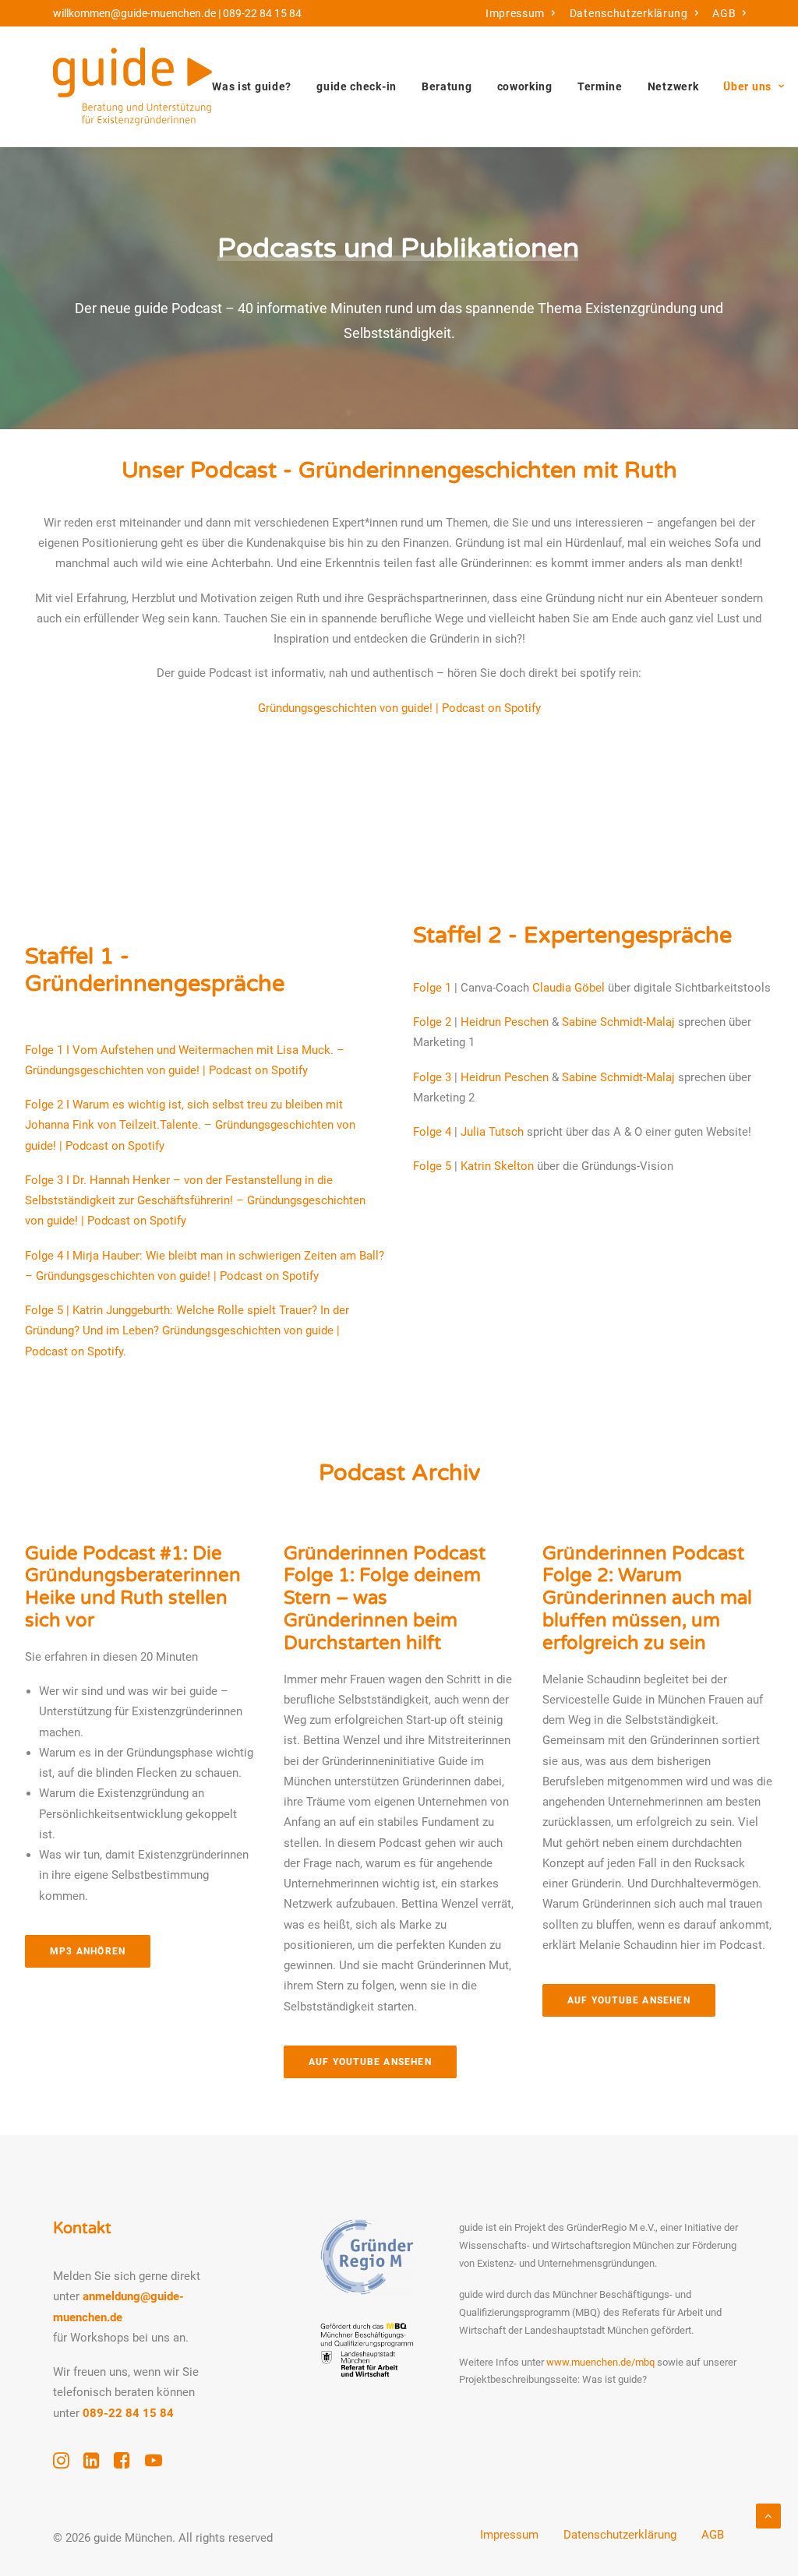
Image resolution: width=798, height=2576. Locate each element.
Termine (600, 86)
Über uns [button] (747, 86)
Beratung (447, 86)
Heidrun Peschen (505, 1022)
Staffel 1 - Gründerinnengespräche (155, 970)
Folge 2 (432, 1022)
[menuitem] (521, 13)
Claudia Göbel (568, 988)
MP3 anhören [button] (88, 1951)
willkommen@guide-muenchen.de (134, 13)
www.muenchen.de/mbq (600, 2362)
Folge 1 (432, 988)
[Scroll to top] (768, 2515)
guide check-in (357, 86)
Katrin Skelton (497, 1166)
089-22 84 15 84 (262, 13)
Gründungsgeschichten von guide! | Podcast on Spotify (399, 708)
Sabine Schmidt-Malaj (618, 1022)
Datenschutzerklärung (629, 13)
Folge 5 (432, 1166)
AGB (724, 13)
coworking (525, 86)
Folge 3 (432, 1077)
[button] (61, 2465)
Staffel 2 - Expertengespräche (572, 935)
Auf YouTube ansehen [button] (370, 2062)
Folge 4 (432, 1132)
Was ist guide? (252, 86)
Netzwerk (673, 86)
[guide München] (132, 86)
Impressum (515, 13)
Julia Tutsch (492, 1132)
